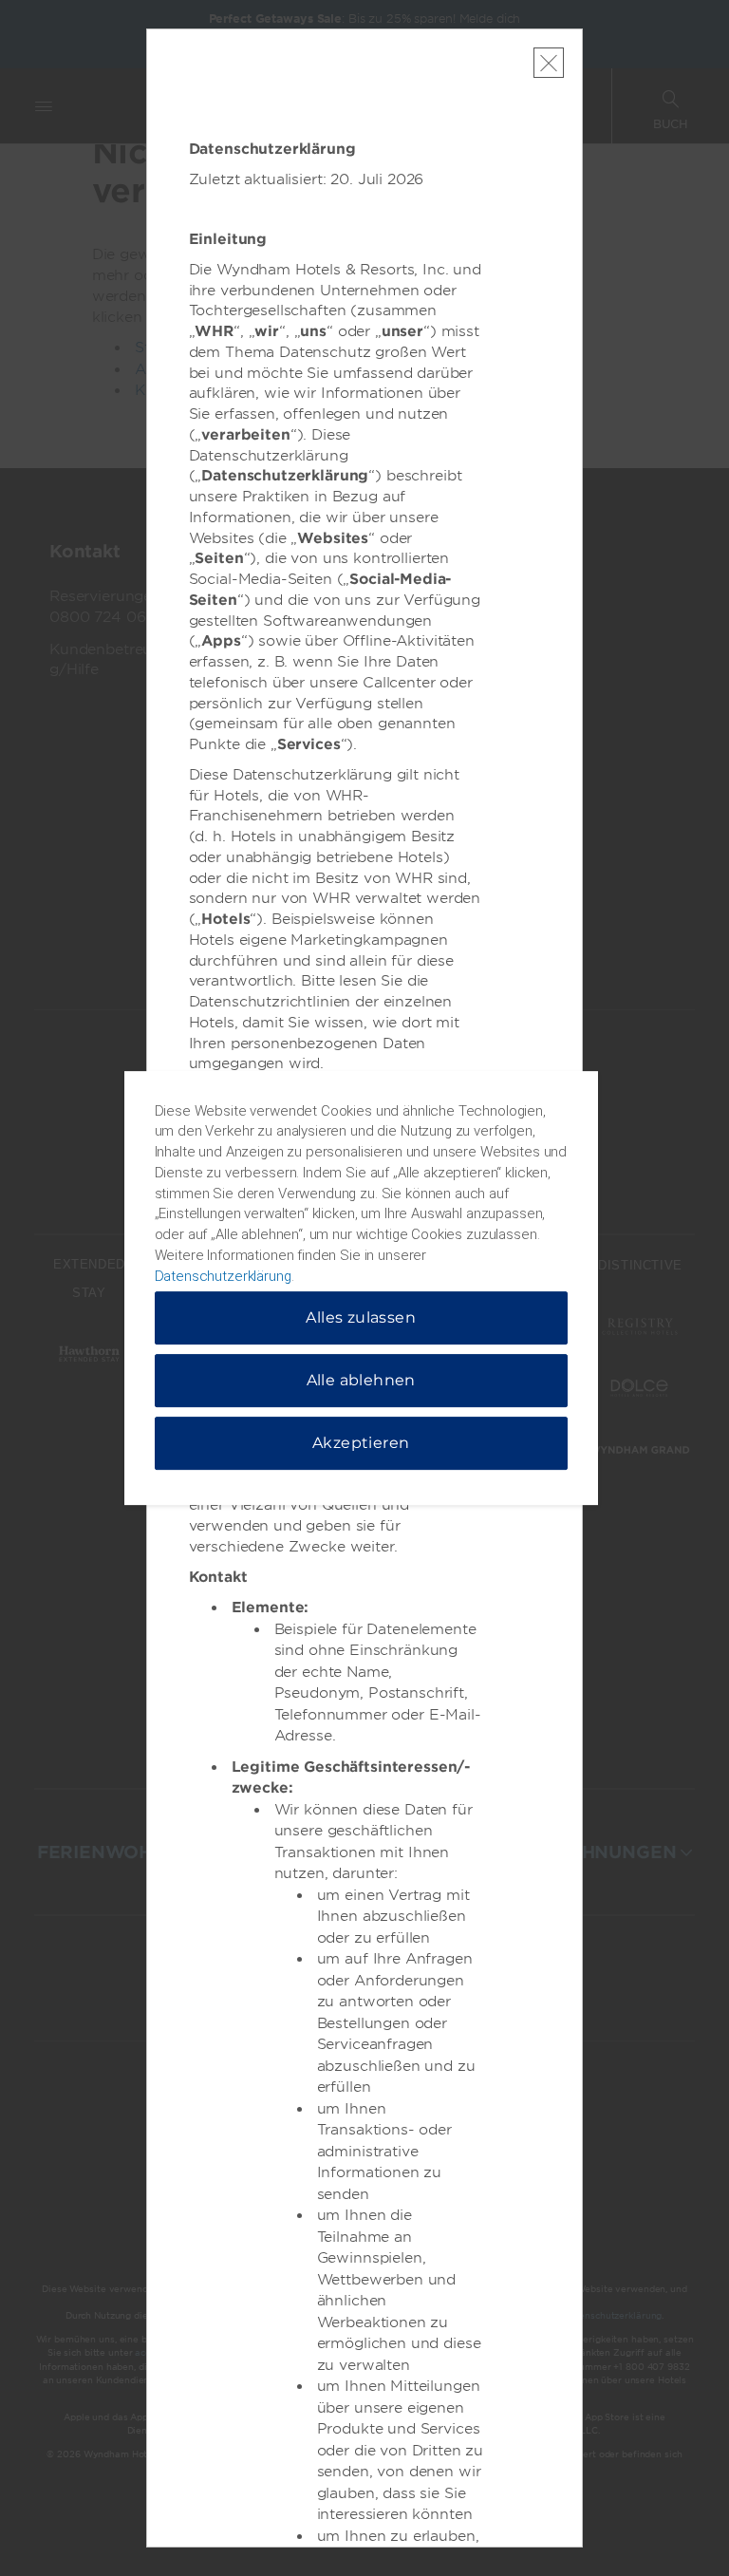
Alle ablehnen (361, 1380)
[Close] (549, 63)
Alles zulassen (361, 1317)
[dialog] (361, 1288)
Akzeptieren (361, 1443)
